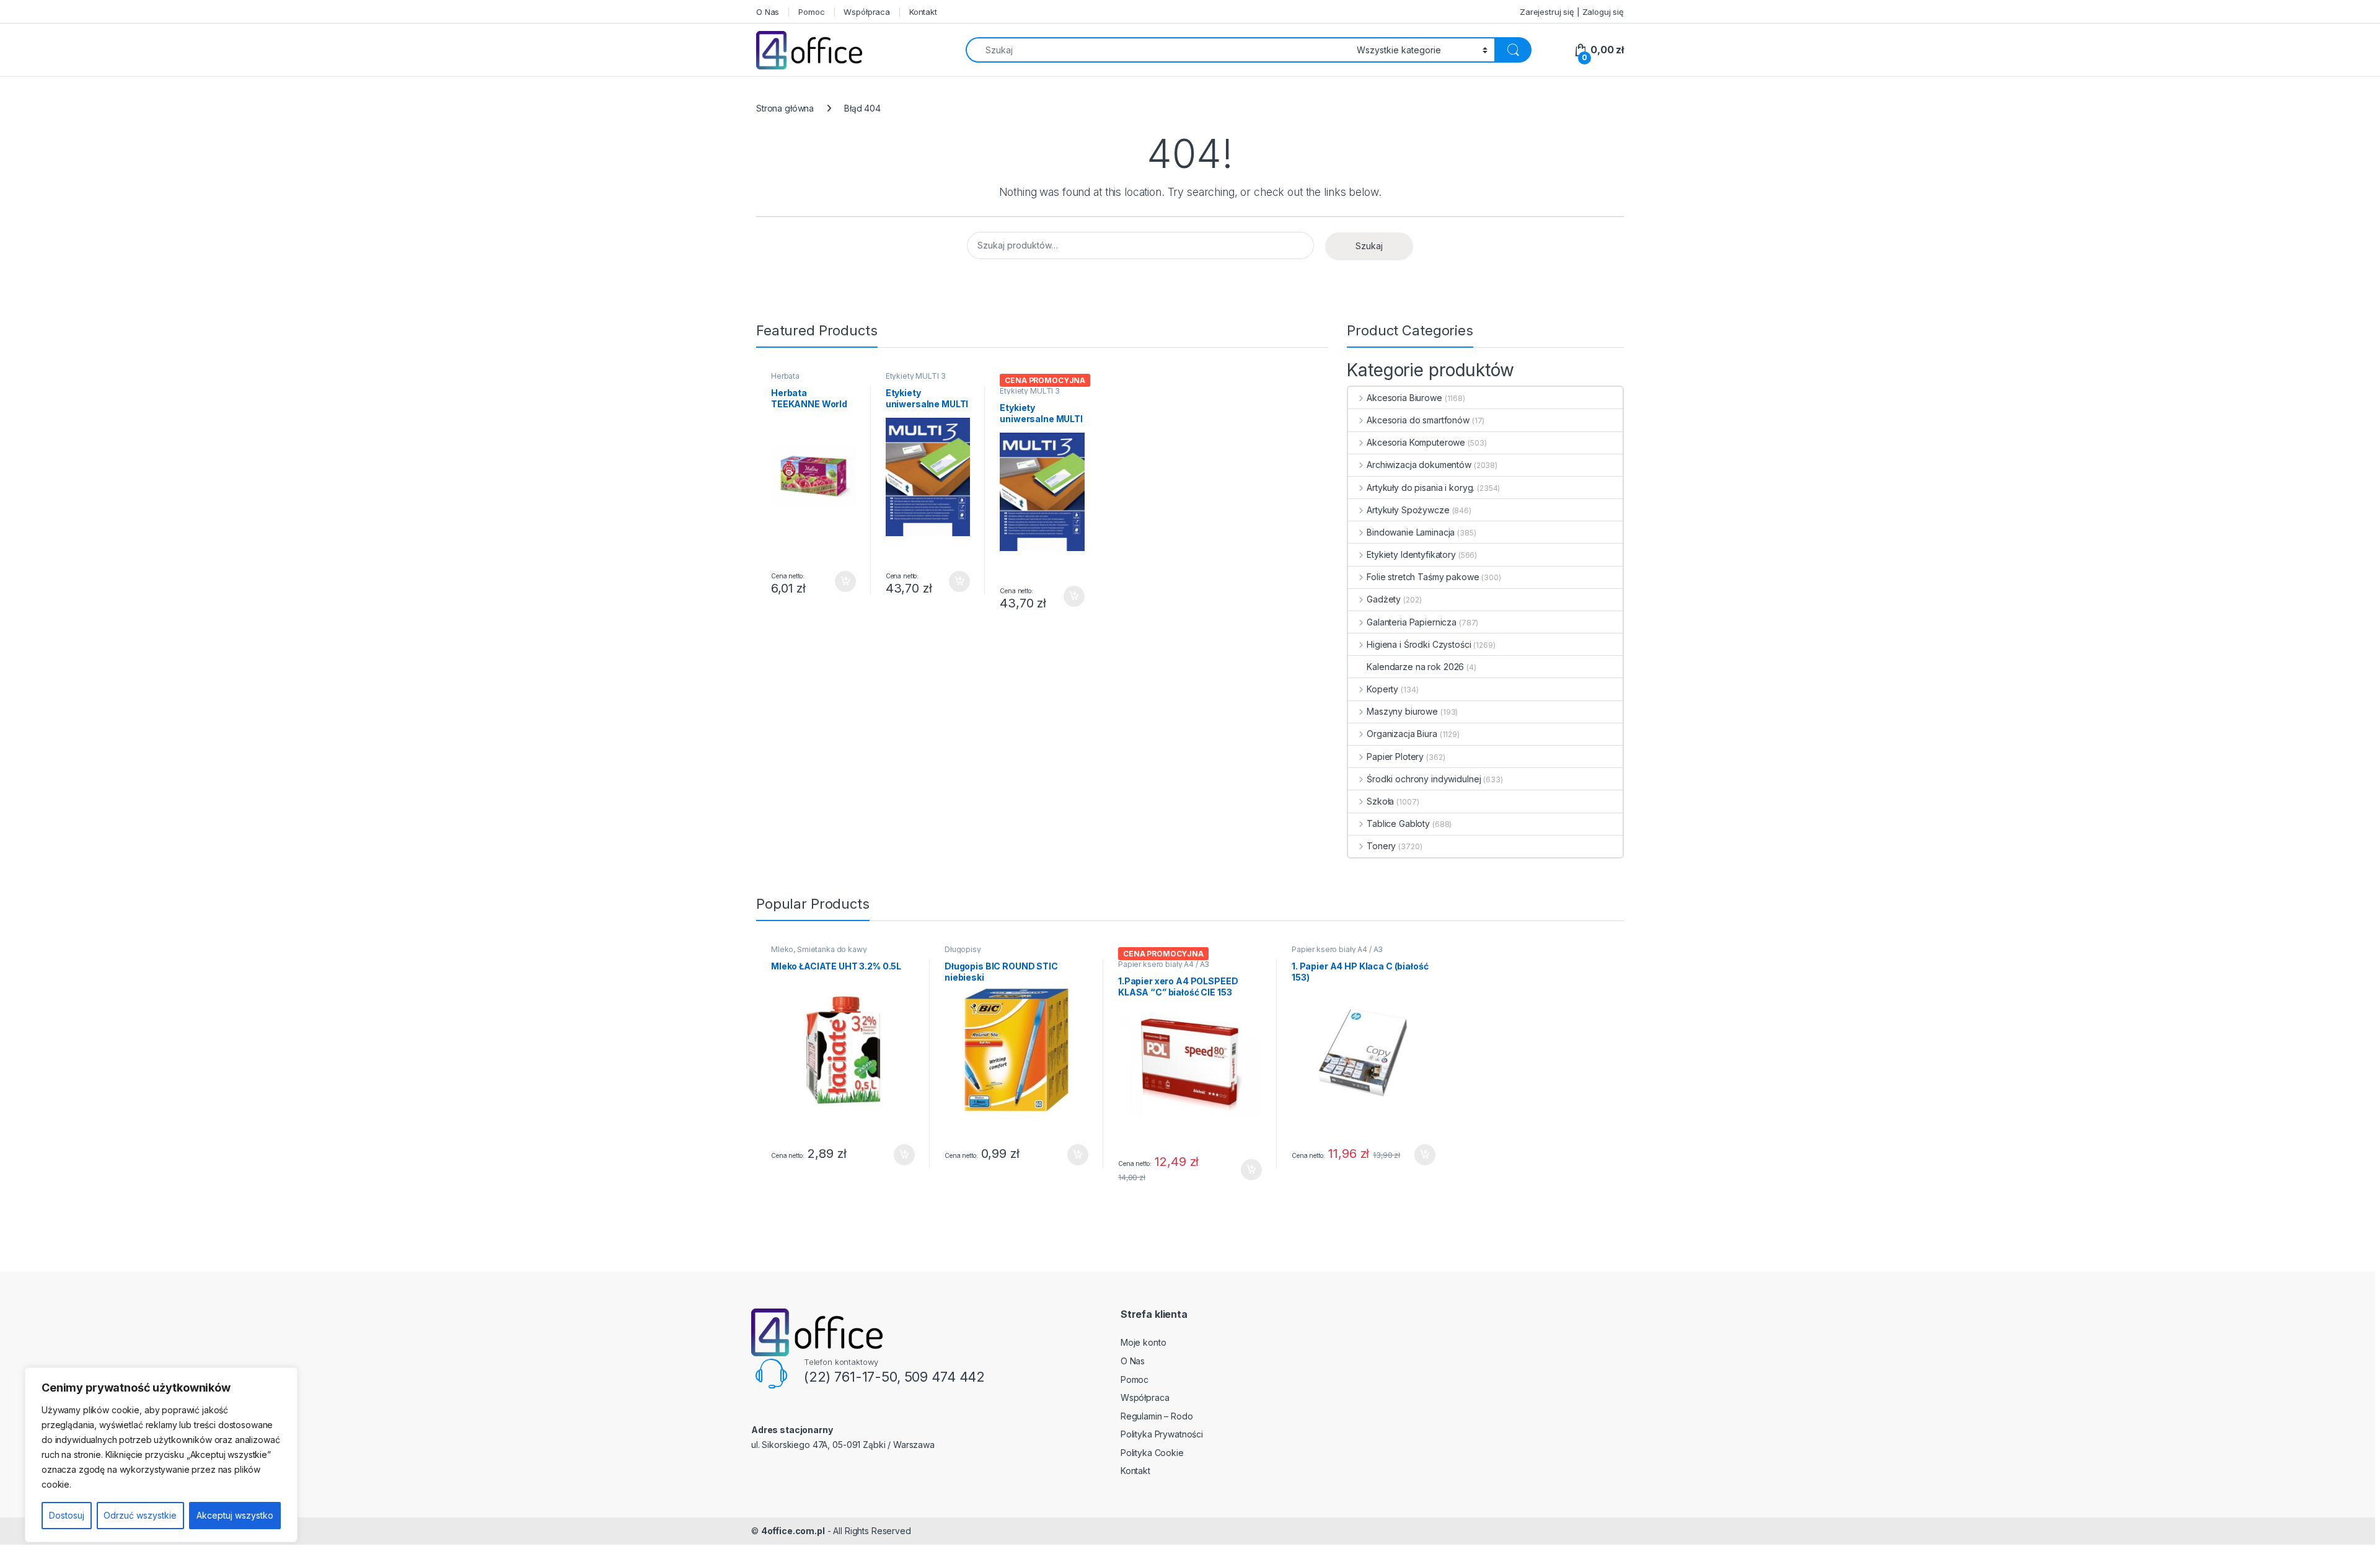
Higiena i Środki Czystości (1419, 644)
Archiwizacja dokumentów (1419, 465)
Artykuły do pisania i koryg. (1421, 488)
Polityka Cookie (1152, 1453)
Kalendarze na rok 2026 (1415, 667)
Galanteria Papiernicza (1412, 622)
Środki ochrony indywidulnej (1424, 779)
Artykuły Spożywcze (1408, 510)
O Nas (768, 12)
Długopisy (963, 949)
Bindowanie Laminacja (1411, 532)
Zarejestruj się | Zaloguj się (1572, 12)
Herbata (785, 376)
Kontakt (923, 12)
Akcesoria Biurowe (1404, 398)
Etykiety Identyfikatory (1411, 554)
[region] (161, 1455)
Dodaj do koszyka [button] (839, 581)
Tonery (1381, 846)
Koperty (1382, 689)
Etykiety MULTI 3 (916, 376)
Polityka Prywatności (1162, 1434)
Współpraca (867, 12)
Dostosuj (67, 1515)
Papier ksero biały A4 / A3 (1164, 964)
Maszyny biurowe (1402, 711)
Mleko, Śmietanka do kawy (819, 949)
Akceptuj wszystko (235, 1515)
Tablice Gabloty (1398, 823)
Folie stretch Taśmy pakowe (1423, 577)
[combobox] (1158, 50)
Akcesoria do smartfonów (1418, 420)
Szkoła (1380, 801)
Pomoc (811, 12)
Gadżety (1384, 599)
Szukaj (1369, 246)
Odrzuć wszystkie (140, 1515)
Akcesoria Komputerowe (1416, 442)
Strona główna (785, 108)
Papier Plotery (1395, 757)
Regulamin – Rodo (1157, 1416)
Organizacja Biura (1402, 734)
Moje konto (1144, 1342)
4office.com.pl (793, 1531)
